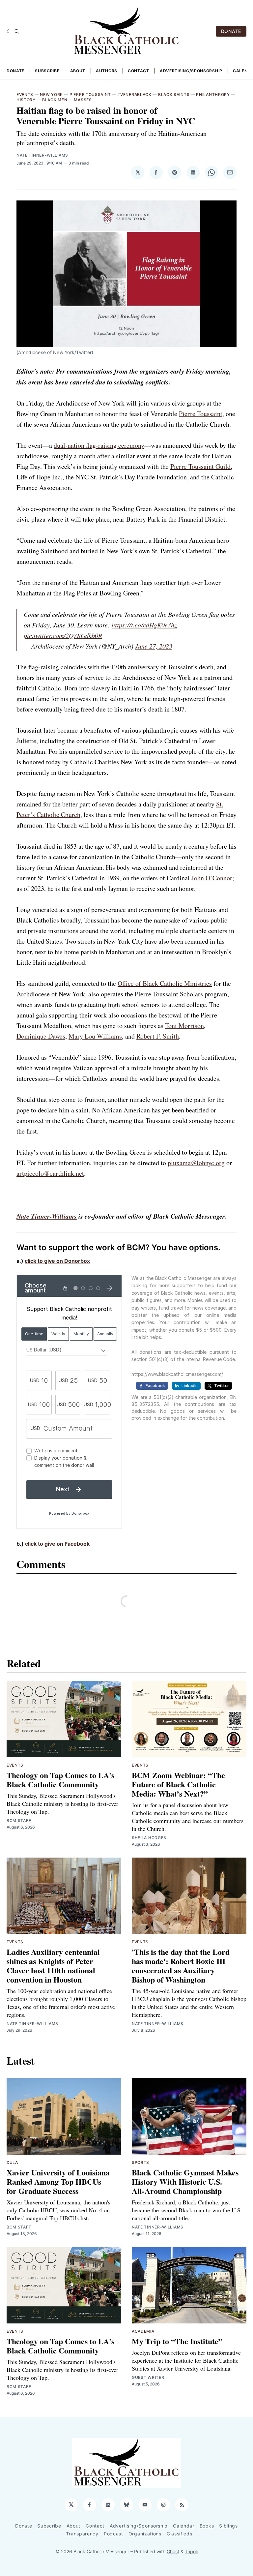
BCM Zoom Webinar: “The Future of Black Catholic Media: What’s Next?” (178, 1784)
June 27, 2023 (154, 646)
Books (207, 2526)
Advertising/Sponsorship (191, 71)
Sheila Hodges (149, 1838)
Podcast (113, 2534)
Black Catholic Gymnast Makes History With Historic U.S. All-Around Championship (185, 2182)
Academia (143, 2331)
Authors (107, 71)
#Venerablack (134, 94)
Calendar (184, 2526)
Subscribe (47, 71)
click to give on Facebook (57, 1544)
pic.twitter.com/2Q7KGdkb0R (63, 635)
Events (25, 94)
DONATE (231, 31)
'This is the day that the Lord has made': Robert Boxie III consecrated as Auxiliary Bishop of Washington (181, 1966)
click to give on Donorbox (57, 1261)
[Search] (17, 31)
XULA (12, 2162)
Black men (55, 100)
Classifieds (180, 2534)
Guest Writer (148, 2377)
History (26, 100)
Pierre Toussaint (90, 94)
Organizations (145, 2534)
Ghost (173, 2551)
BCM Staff (19, 1820)
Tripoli (191, 2551)
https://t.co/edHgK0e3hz (144, 625)
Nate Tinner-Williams (42, 155)
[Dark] (9, 31)
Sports (141, 2162)
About (78, 71)
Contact (139, 71)
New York (51, 94)
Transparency (82, 2534)
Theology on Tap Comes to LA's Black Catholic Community (60, 1780)
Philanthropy (213, 94)
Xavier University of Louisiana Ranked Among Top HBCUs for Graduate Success (58, 2182)
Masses (83, 100)
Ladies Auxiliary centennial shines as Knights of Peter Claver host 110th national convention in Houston (53, 1966)
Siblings (228, 2526)
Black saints (174, 94)
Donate (15, 71)
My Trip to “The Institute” (177, 2341)
